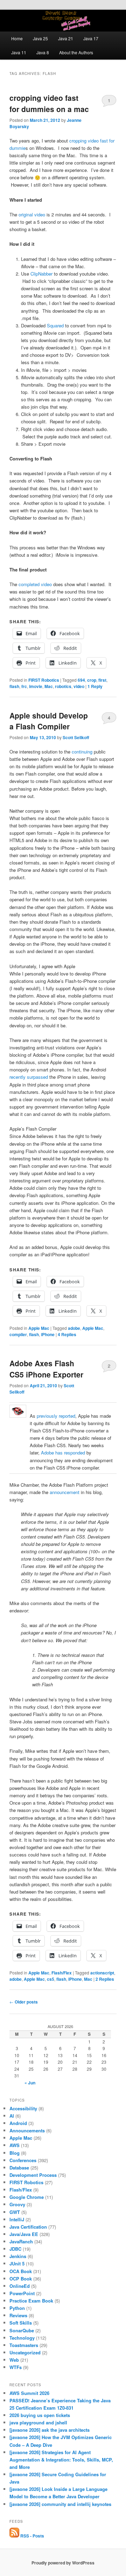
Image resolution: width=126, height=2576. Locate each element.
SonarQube (22, 2330)
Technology (22, 2338)
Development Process (33, 2175)
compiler (18, 1334)
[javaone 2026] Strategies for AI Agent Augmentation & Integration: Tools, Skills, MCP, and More (61, 2460)
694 (81, 680)
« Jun (30, 2083)
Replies (67, 1334)
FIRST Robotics (44, 680)
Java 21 (66, 38)
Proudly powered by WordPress (63, 2563)
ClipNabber (41, 274)
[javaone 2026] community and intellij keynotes (60, 2504)
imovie (36, 686)
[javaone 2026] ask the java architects (50, 2430)
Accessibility (23, 2108)
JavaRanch (21, 2241)
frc (24, 686)
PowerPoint (22, 2293)
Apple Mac (39, 1328)
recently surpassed (29, 1077)
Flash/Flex (62, 1973)
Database (19, 2168)
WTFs (16, 2367)
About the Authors (76, 52)
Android (18, 2123)
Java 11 (19, 52)
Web (14, 2360)
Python (17, 2308)
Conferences (23, 2160)
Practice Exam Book (31, 2301)
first (102, 680)
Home (17, 38)
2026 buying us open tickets (40, 2415)
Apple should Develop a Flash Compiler (49, 721)
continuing (82, 752)
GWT (15, 2212)
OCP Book (21, 2279)
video (79, 686)
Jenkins (18, 2256)
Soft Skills (21, 2323)
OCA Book (21, 2271)
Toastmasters (24, 2345)
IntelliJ (17, 2219)
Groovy (17, 2204)
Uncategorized (25, 2352)
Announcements (27, 2130)
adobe (74, 1328)
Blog (15, 2153)
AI (12, 2116)
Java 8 (43, 52)
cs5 (51, 1979)
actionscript (102, 1973)
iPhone (48, 1334)
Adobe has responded (63, 1453)
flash (14, 686)
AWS (15, 2145)
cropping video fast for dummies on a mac (49, 103)
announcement (65, 1492)
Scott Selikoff (76, 737)
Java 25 (40, 38)
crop (92, 680)
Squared (55, 325)
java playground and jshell (38, 2422)
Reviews (18, 2315)
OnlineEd (20, 2286)
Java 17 (91, 38)
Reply (95, 686)
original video (32, 214)
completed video (35, 584)
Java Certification (28, 2227)
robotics (63, 686)
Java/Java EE (24, 2234)
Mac (49, 686)
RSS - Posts (32, 2536)
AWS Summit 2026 (29, 2393)
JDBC (15, 2249)
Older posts (24, 2002)
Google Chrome (27, 2197)
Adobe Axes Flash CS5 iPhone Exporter (46, 1369)
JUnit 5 (17, 2263)
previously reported (56, 1416)
